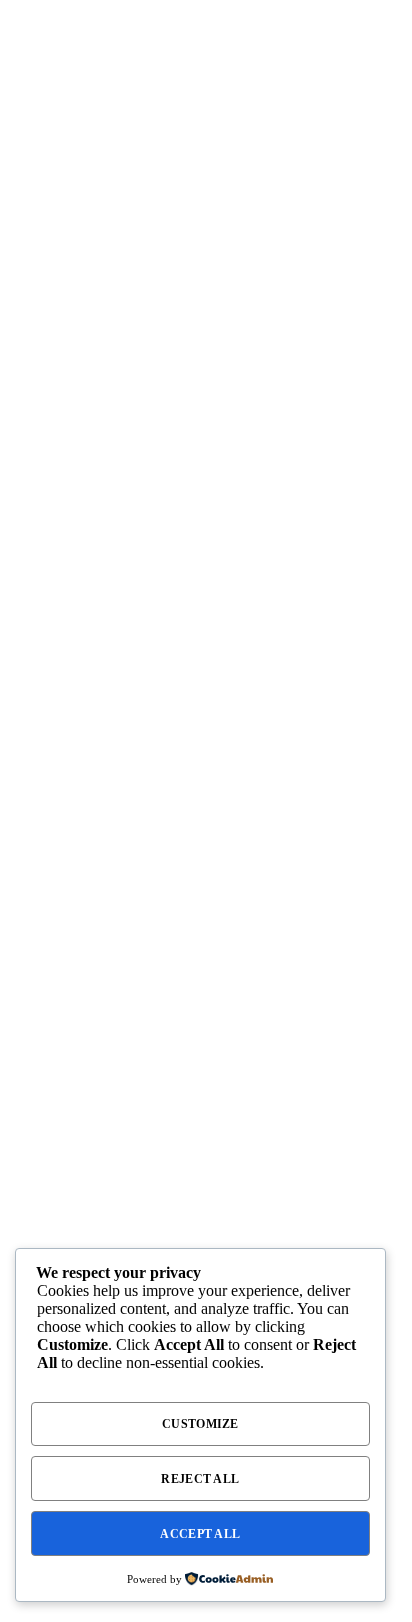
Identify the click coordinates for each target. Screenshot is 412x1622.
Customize (200, 1424)
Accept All (200, 1534)
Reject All (200, 1479)
